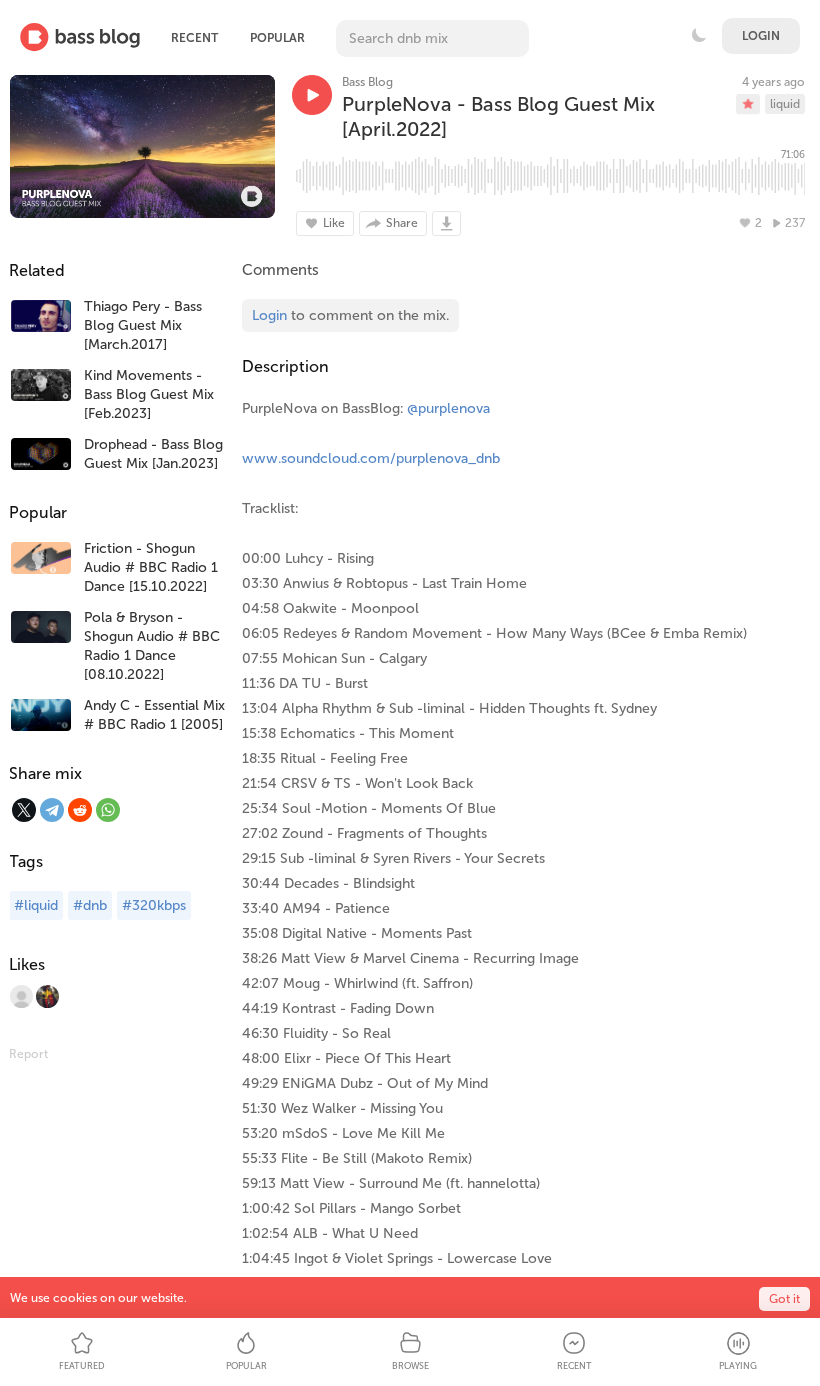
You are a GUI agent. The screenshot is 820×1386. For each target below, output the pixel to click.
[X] (24, 810)
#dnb (90, 905)
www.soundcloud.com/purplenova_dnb (371, 458)
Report (28, 1054)
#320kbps (154, 905)
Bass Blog (367, 82)
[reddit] (80, 810)
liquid (785, 104)
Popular (277, 38)
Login (761, 36)
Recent (194, 38)
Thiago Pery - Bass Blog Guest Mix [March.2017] (143, 325)
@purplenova (448, 408)
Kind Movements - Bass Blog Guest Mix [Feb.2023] (149, 394)
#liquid (36, 905)
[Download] (446, 223)
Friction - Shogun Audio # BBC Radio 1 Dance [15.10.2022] (151, 567)
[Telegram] (52, 810)
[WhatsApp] (108, 810)
